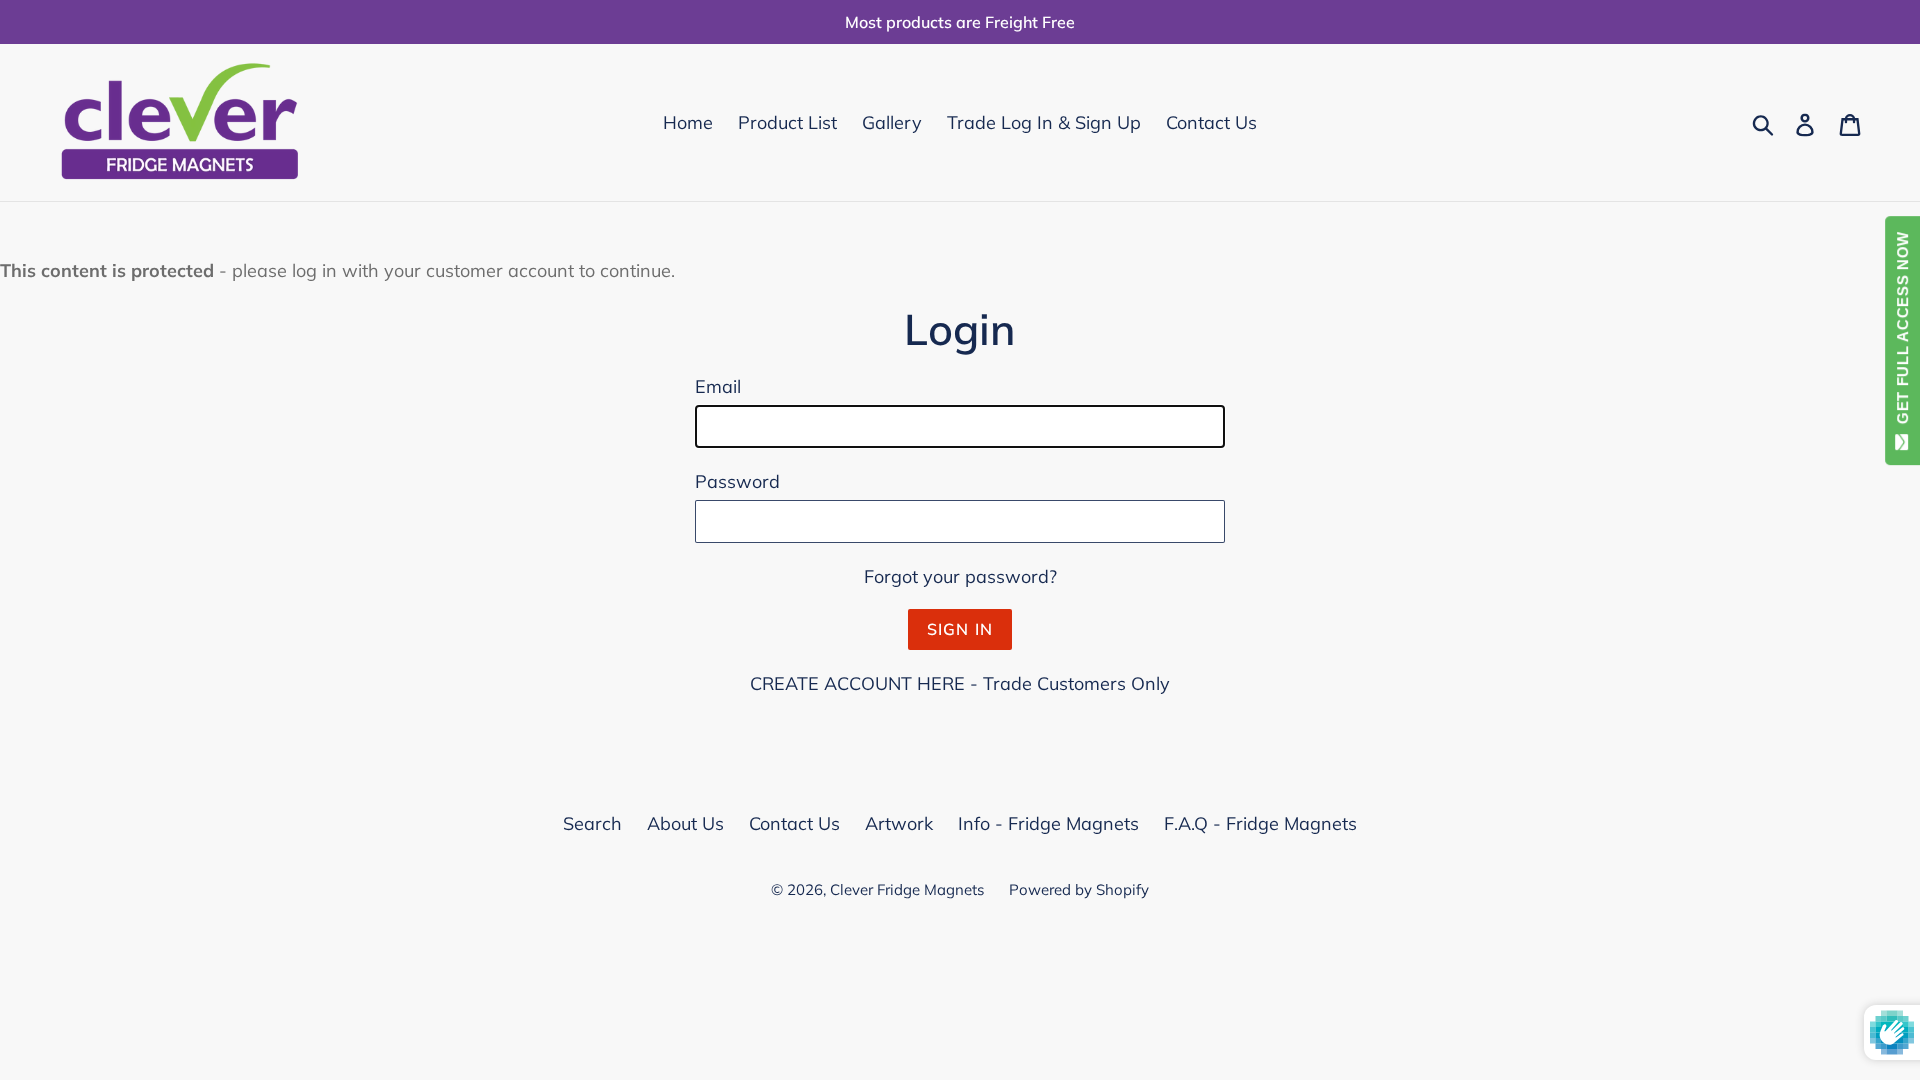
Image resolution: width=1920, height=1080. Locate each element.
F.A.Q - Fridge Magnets (1260, 823)
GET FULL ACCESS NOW (1902, 332)
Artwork (899, 823)
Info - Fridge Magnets (1048, 823)
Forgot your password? (960, 576)
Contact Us (1211, 122)
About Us (685, 823)
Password (737, 481)
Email (718, 386)
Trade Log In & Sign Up (1044, 122)
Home (688, 122)
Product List (787, 122)
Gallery (892, 122)
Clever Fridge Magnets (907, 889)
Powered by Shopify (1079, 889)
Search (592, 823)
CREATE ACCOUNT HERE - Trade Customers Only (960, 683)
